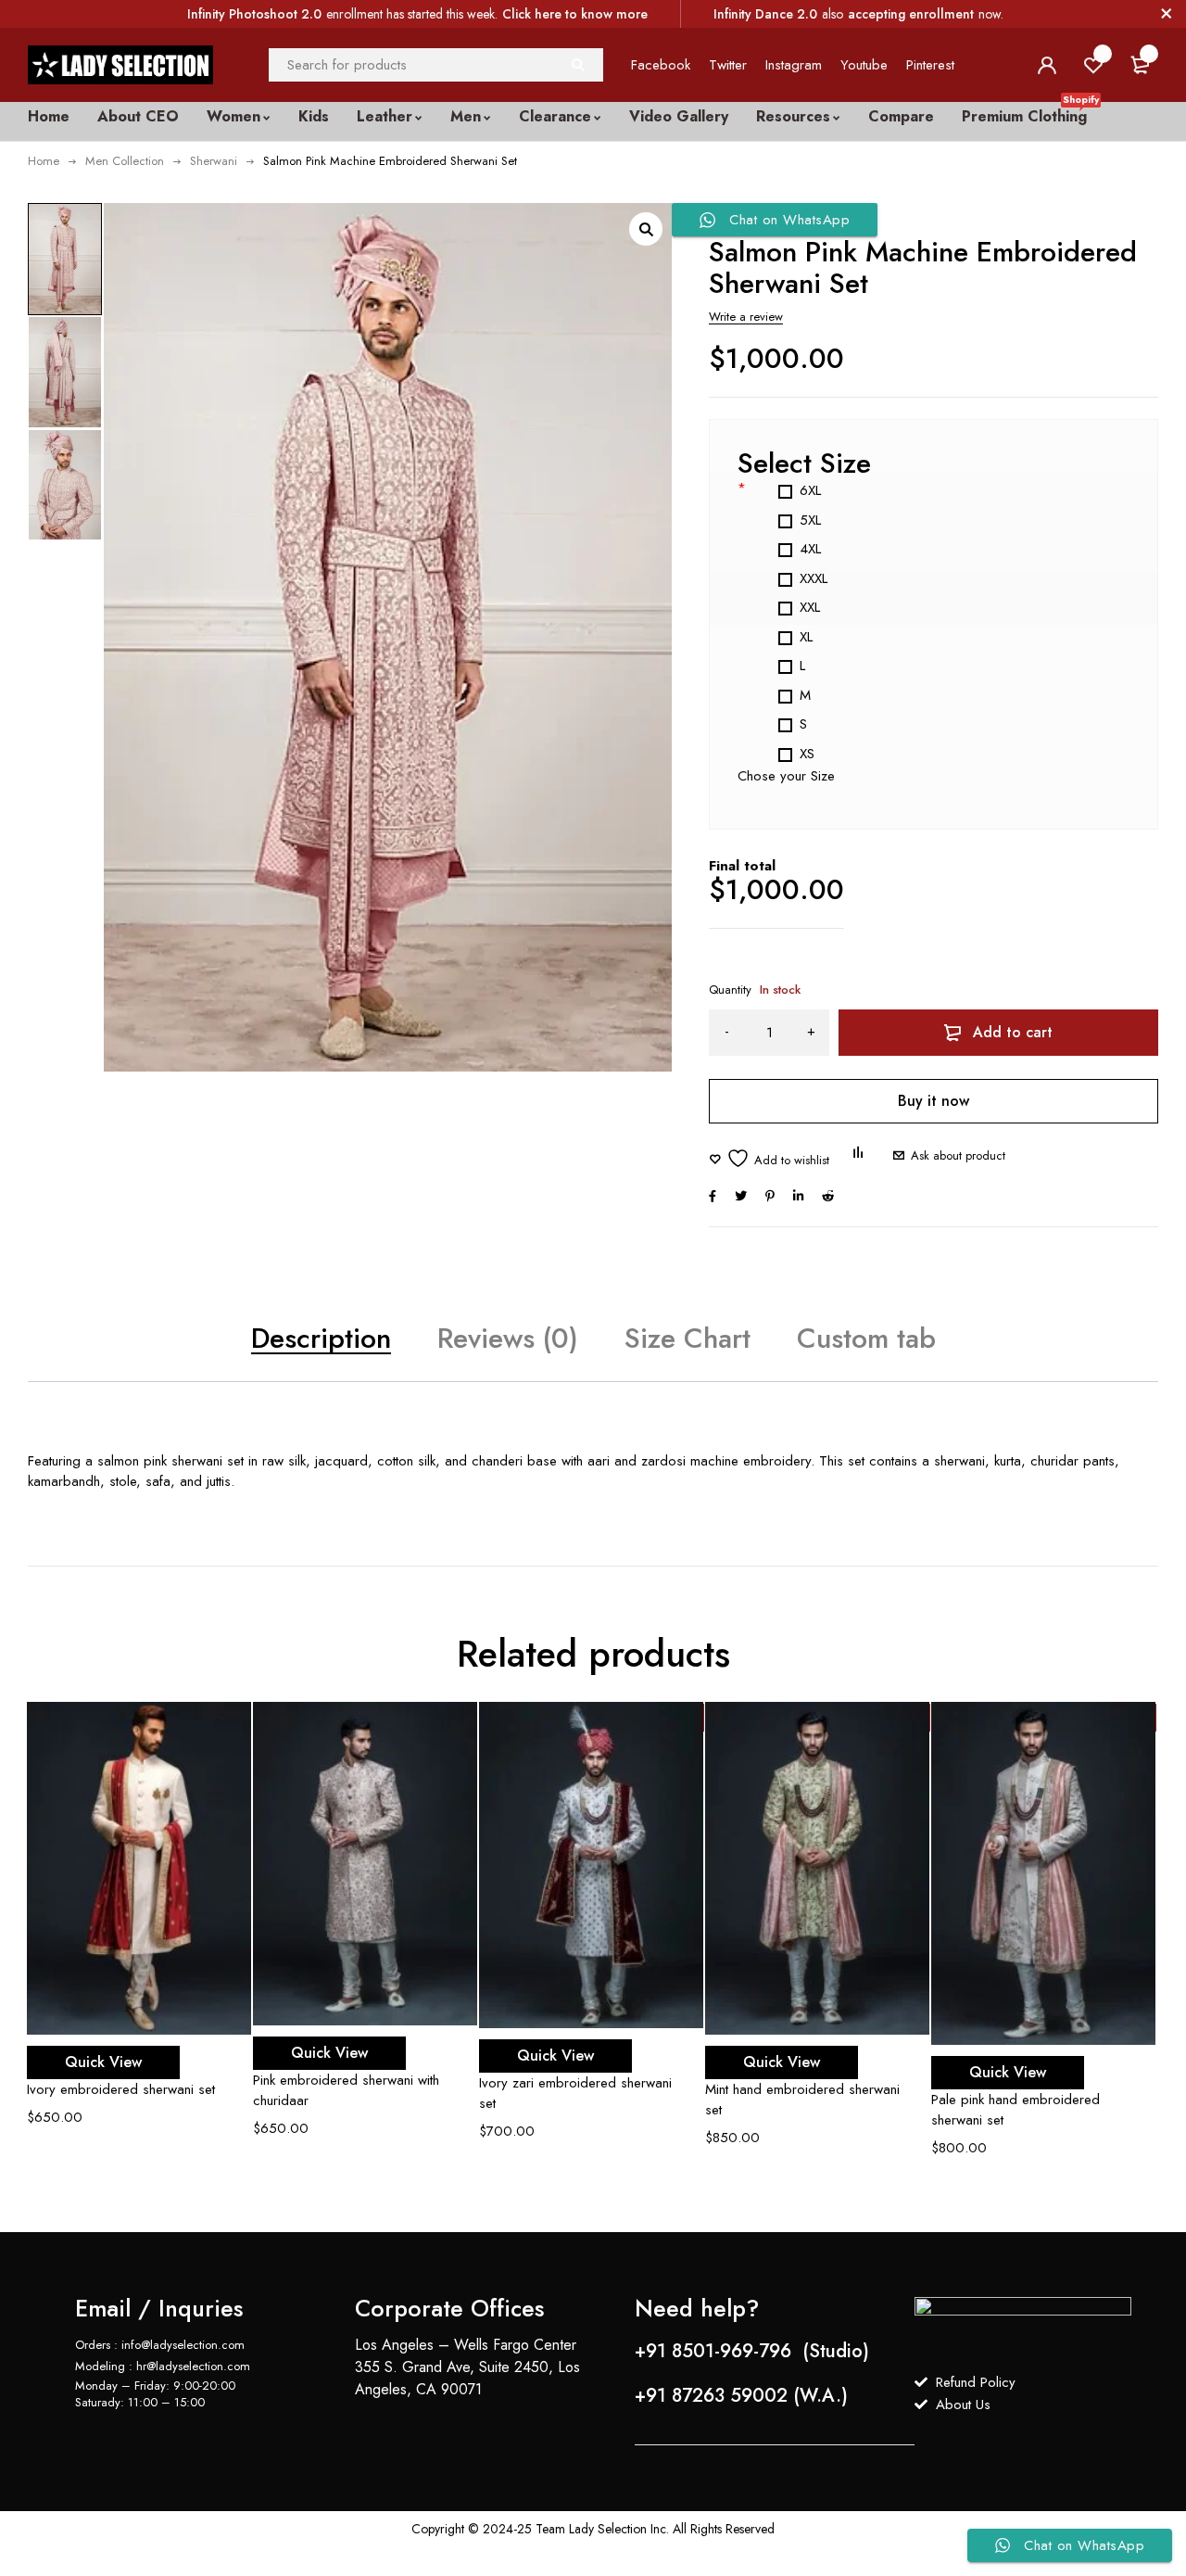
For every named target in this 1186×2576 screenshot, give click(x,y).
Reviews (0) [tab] (508, 1338)
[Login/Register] (1047, 65)
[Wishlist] (769, 1158)
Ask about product (958, 1155)
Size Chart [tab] (688, 1338)
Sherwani (214, 161)
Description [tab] (321, 1338)
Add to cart (1013, 1032)
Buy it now (934, 1101)
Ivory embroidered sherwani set (121, 2089)
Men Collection (125, 161)
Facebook (661, 65)
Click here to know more (575, 14)
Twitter (728, 65)
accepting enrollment (911, 14)
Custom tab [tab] (866, 1338)
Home (44, 161)
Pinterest (930, 65)
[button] (646, 229)
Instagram (794, 65)
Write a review (746, 317)
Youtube (864, 65)
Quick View (103, 2062)
